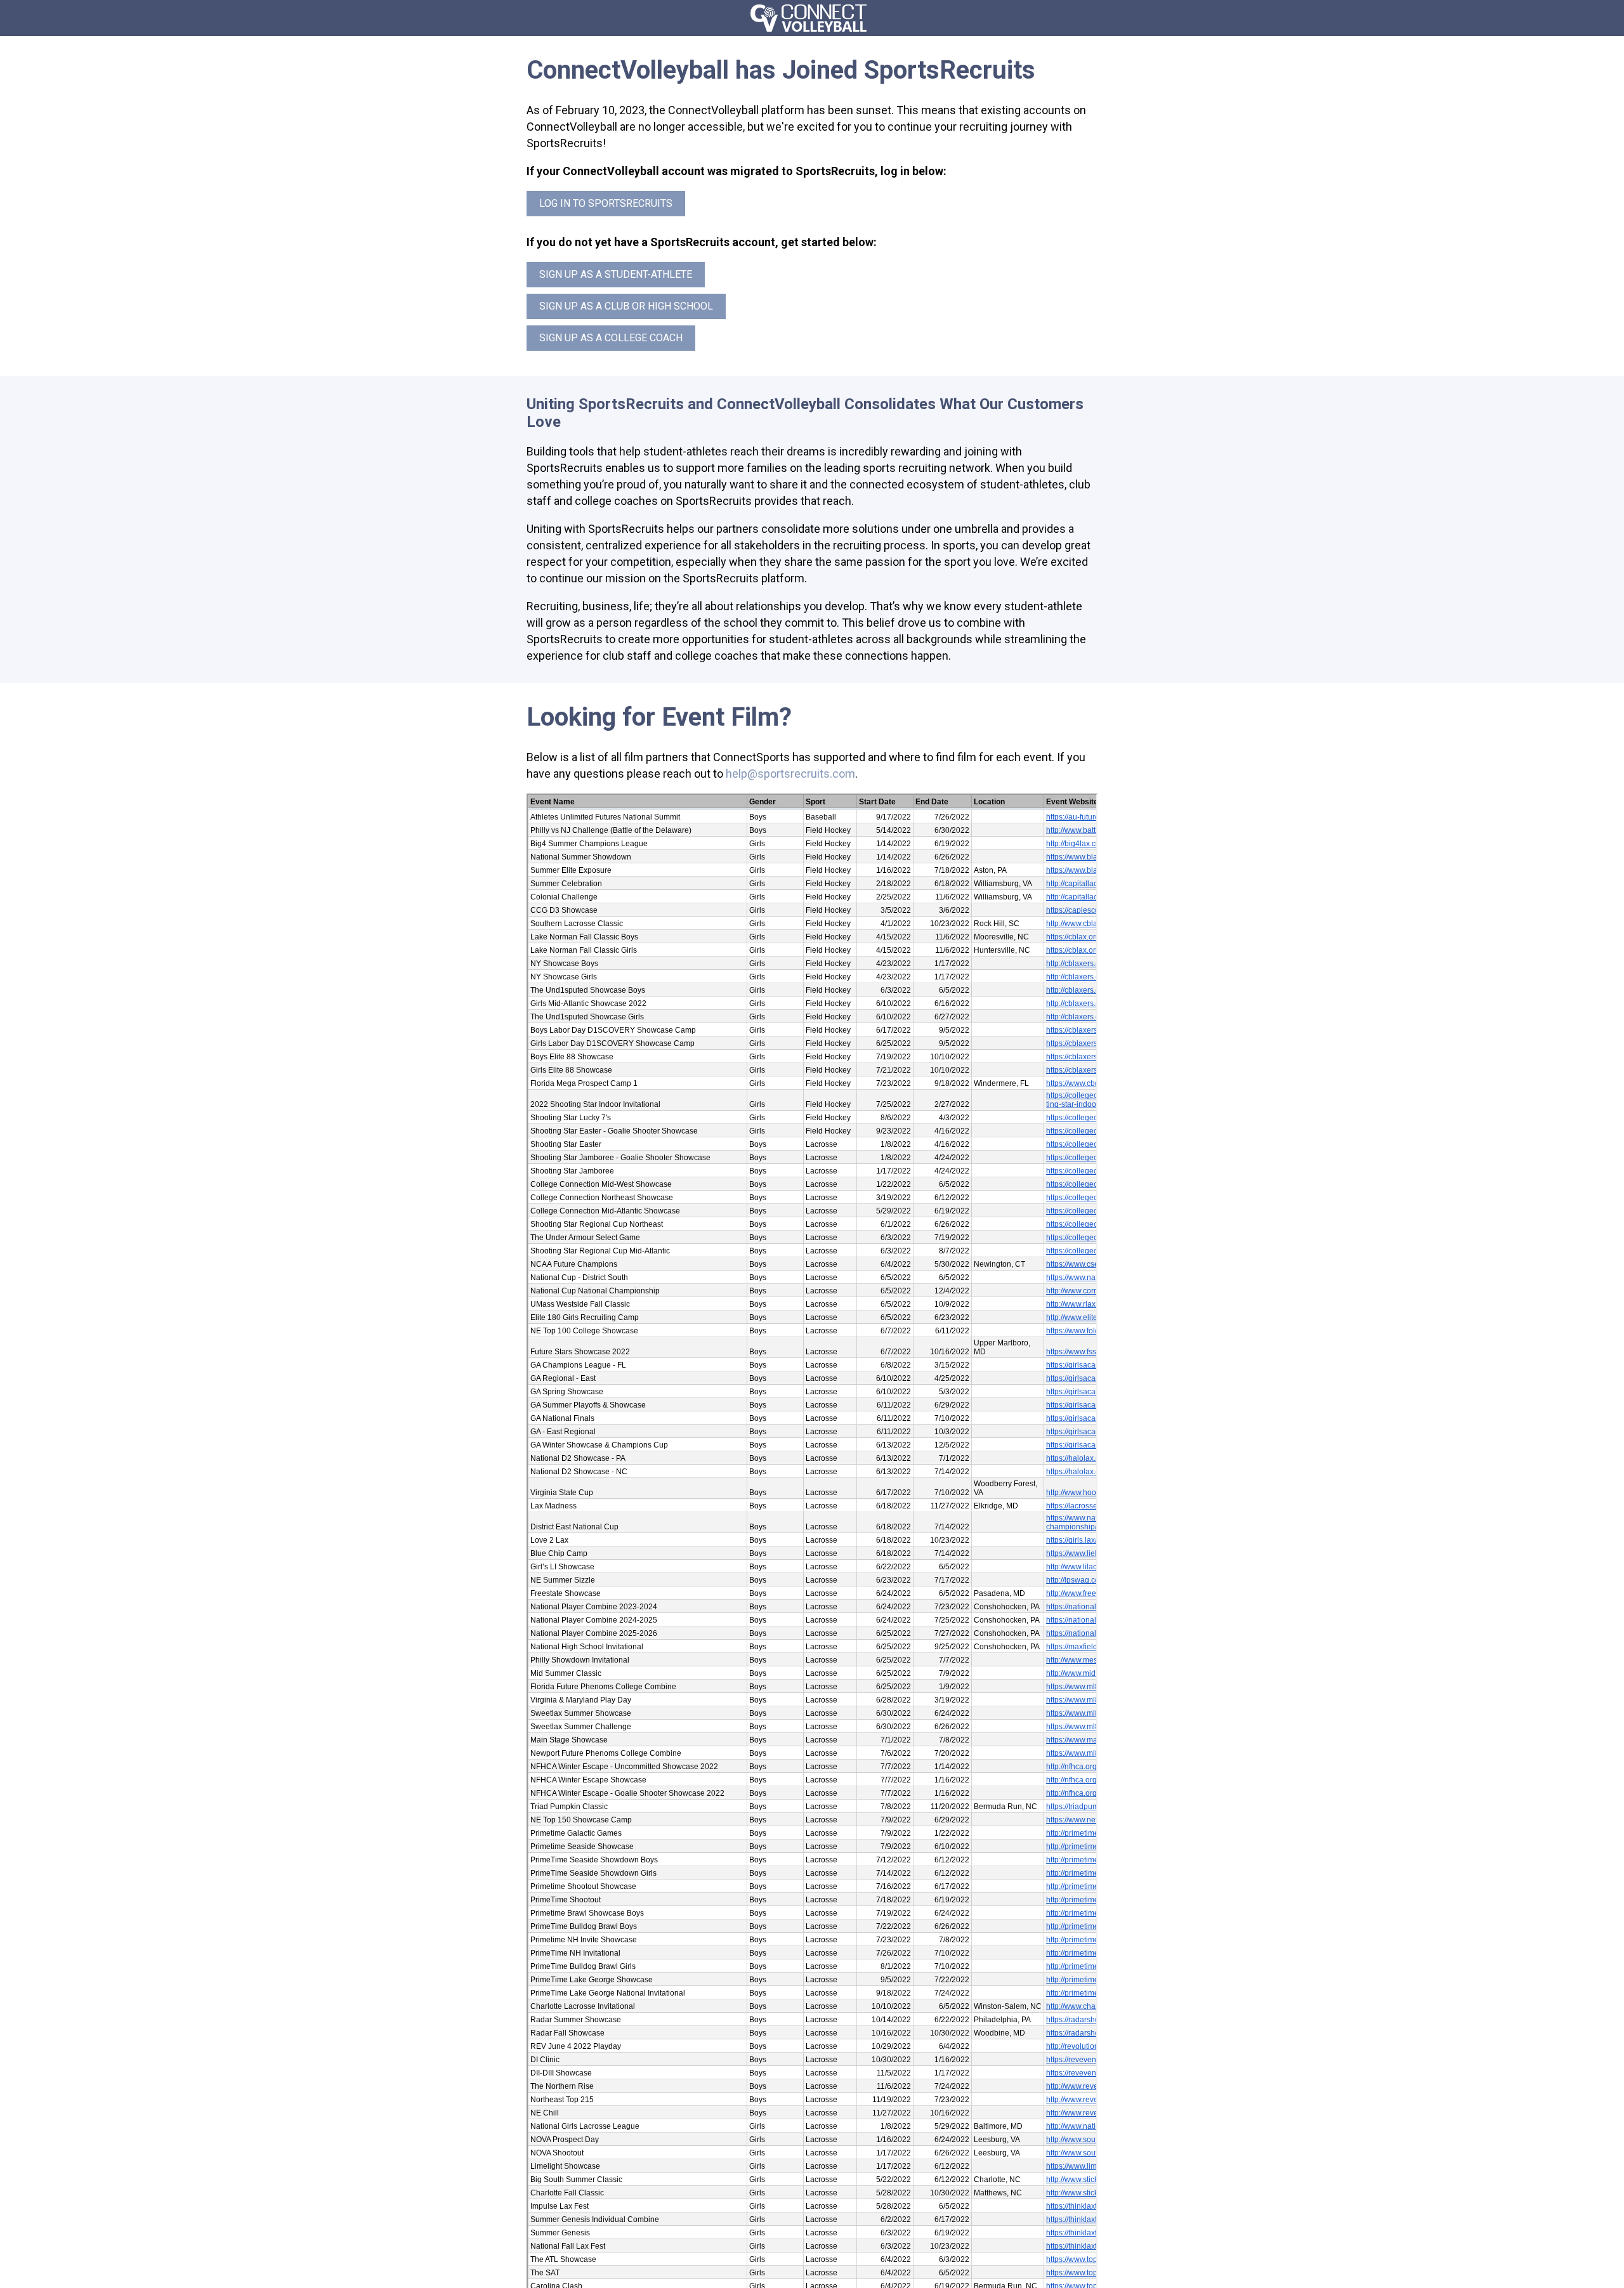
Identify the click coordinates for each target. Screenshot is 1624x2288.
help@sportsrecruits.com (790, 774)
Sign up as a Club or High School (626, 306)
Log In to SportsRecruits (606, 203)
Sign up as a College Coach (611, 338)
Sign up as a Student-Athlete (616, 274)
